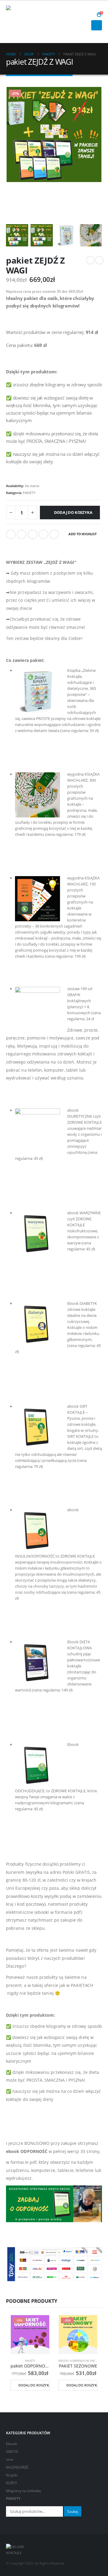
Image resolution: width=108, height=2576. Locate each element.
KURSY (12, 2483)
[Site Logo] (22, 22)
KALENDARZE (17, 2467)
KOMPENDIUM (79, 2361)
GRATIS (12, 2451)
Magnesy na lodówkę (24, 2491)
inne (10, 2459)
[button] (90, 15)
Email (54, 534)
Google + (43, 534)
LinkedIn (33, 534)
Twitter (22, 534)
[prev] (90, 260)
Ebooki (64, 2361)
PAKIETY (29, 493)
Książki (12, 2475)
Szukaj (73, 2511)
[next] (99, 260)
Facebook (11, 534)
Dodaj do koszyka (73, 512)
